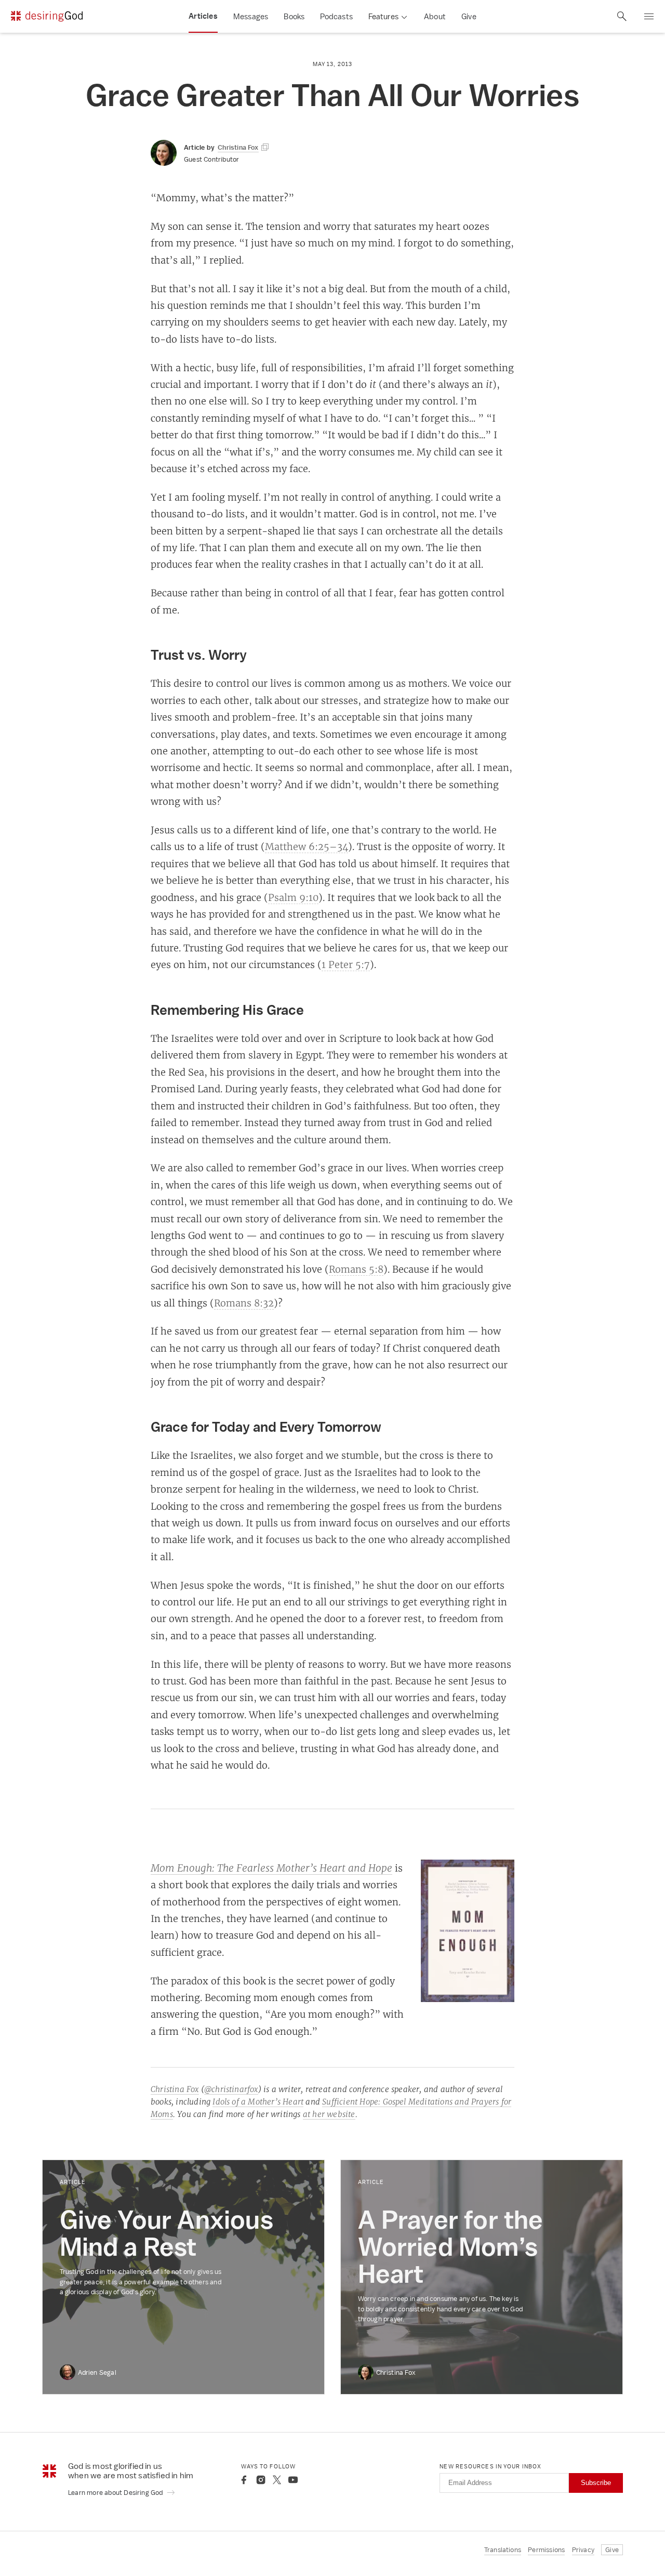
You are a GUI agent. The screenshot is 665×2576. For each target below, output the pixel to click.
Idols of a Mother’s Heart (258, 2102)
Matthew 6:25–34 (307, 846)
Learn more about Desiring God (116, 2493)
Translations (503, 2550)
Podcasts (336, 16)
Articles (203, 16)
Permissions (546, 2550)
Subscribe (596, 2483)
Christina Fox (175, 2089)
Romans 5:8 (356, 1269)
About (435, 16)
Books (294, 16)
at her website (329, 2114)
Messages (251, 16)
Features (383, 16)
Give (469, 16)
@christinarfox (231, 2089)
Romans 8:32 (244, 1303)
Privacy (583, 2550)
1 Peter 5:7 (346, 964)
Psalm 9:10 (293, 897)
